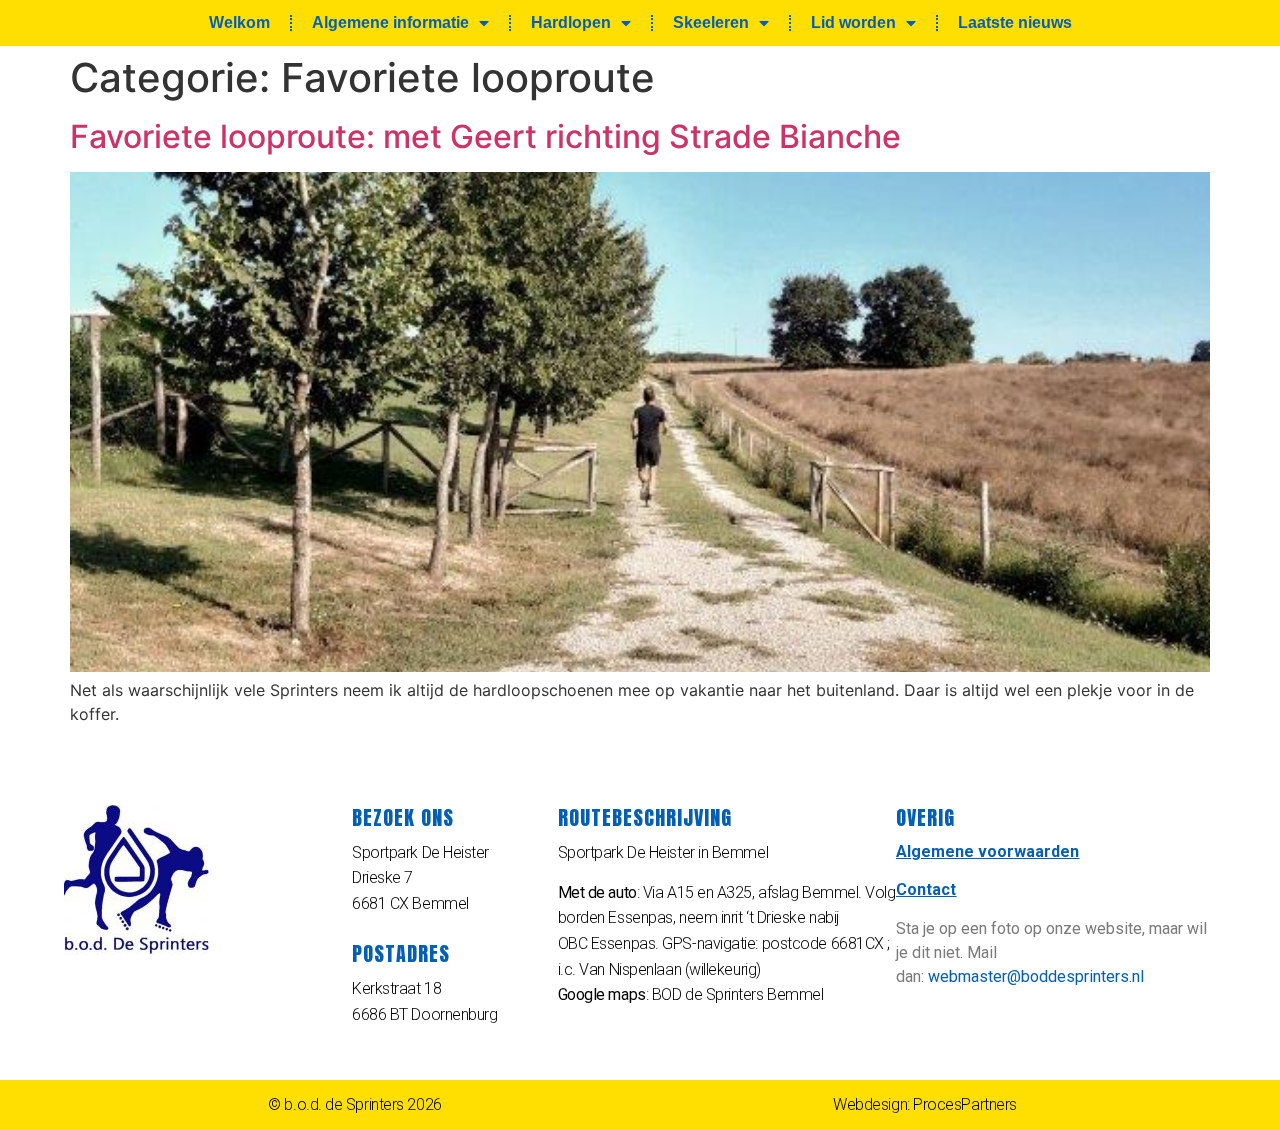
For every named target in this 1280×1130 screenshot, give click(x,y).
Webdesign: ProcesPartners (925, 1104)
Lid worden (853, 22)
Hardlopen (571, 22)
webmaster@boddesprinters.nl (1036, 976)
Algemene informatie (390, 22)
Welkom (239, 22)
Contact (926, 889)
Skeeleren (711, 22)
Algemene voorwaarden (987, 851)
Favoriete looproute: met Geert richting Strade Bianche (485, 136)
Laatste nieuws (1015, 22)
